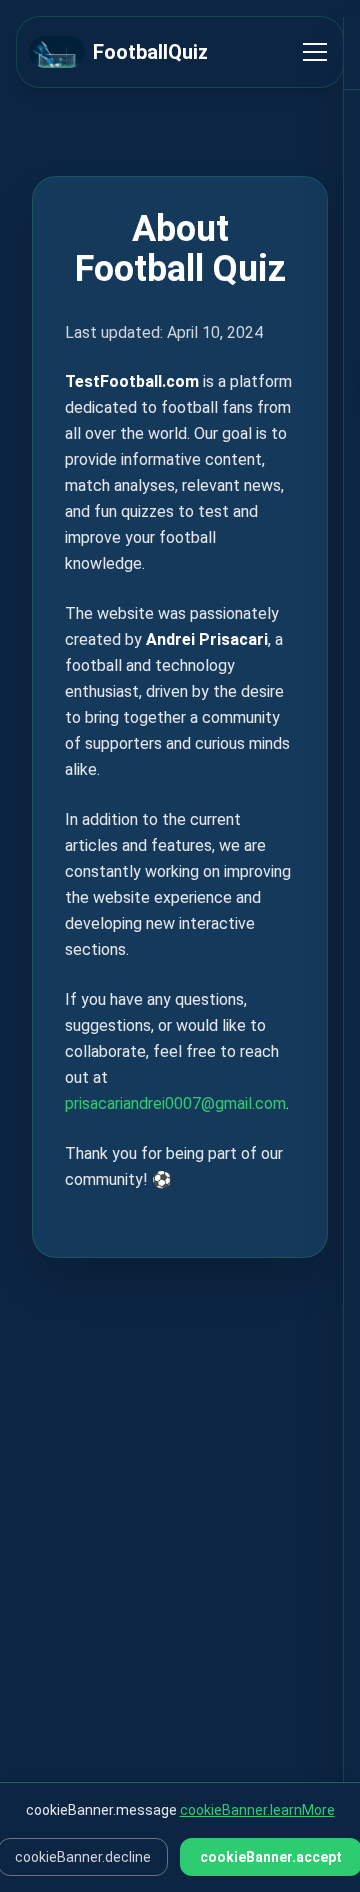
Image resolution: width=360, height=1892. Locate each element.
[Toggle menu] (315, 52)
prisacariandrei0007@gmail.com (175, 1103)
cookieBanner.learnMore (257, 1810)
